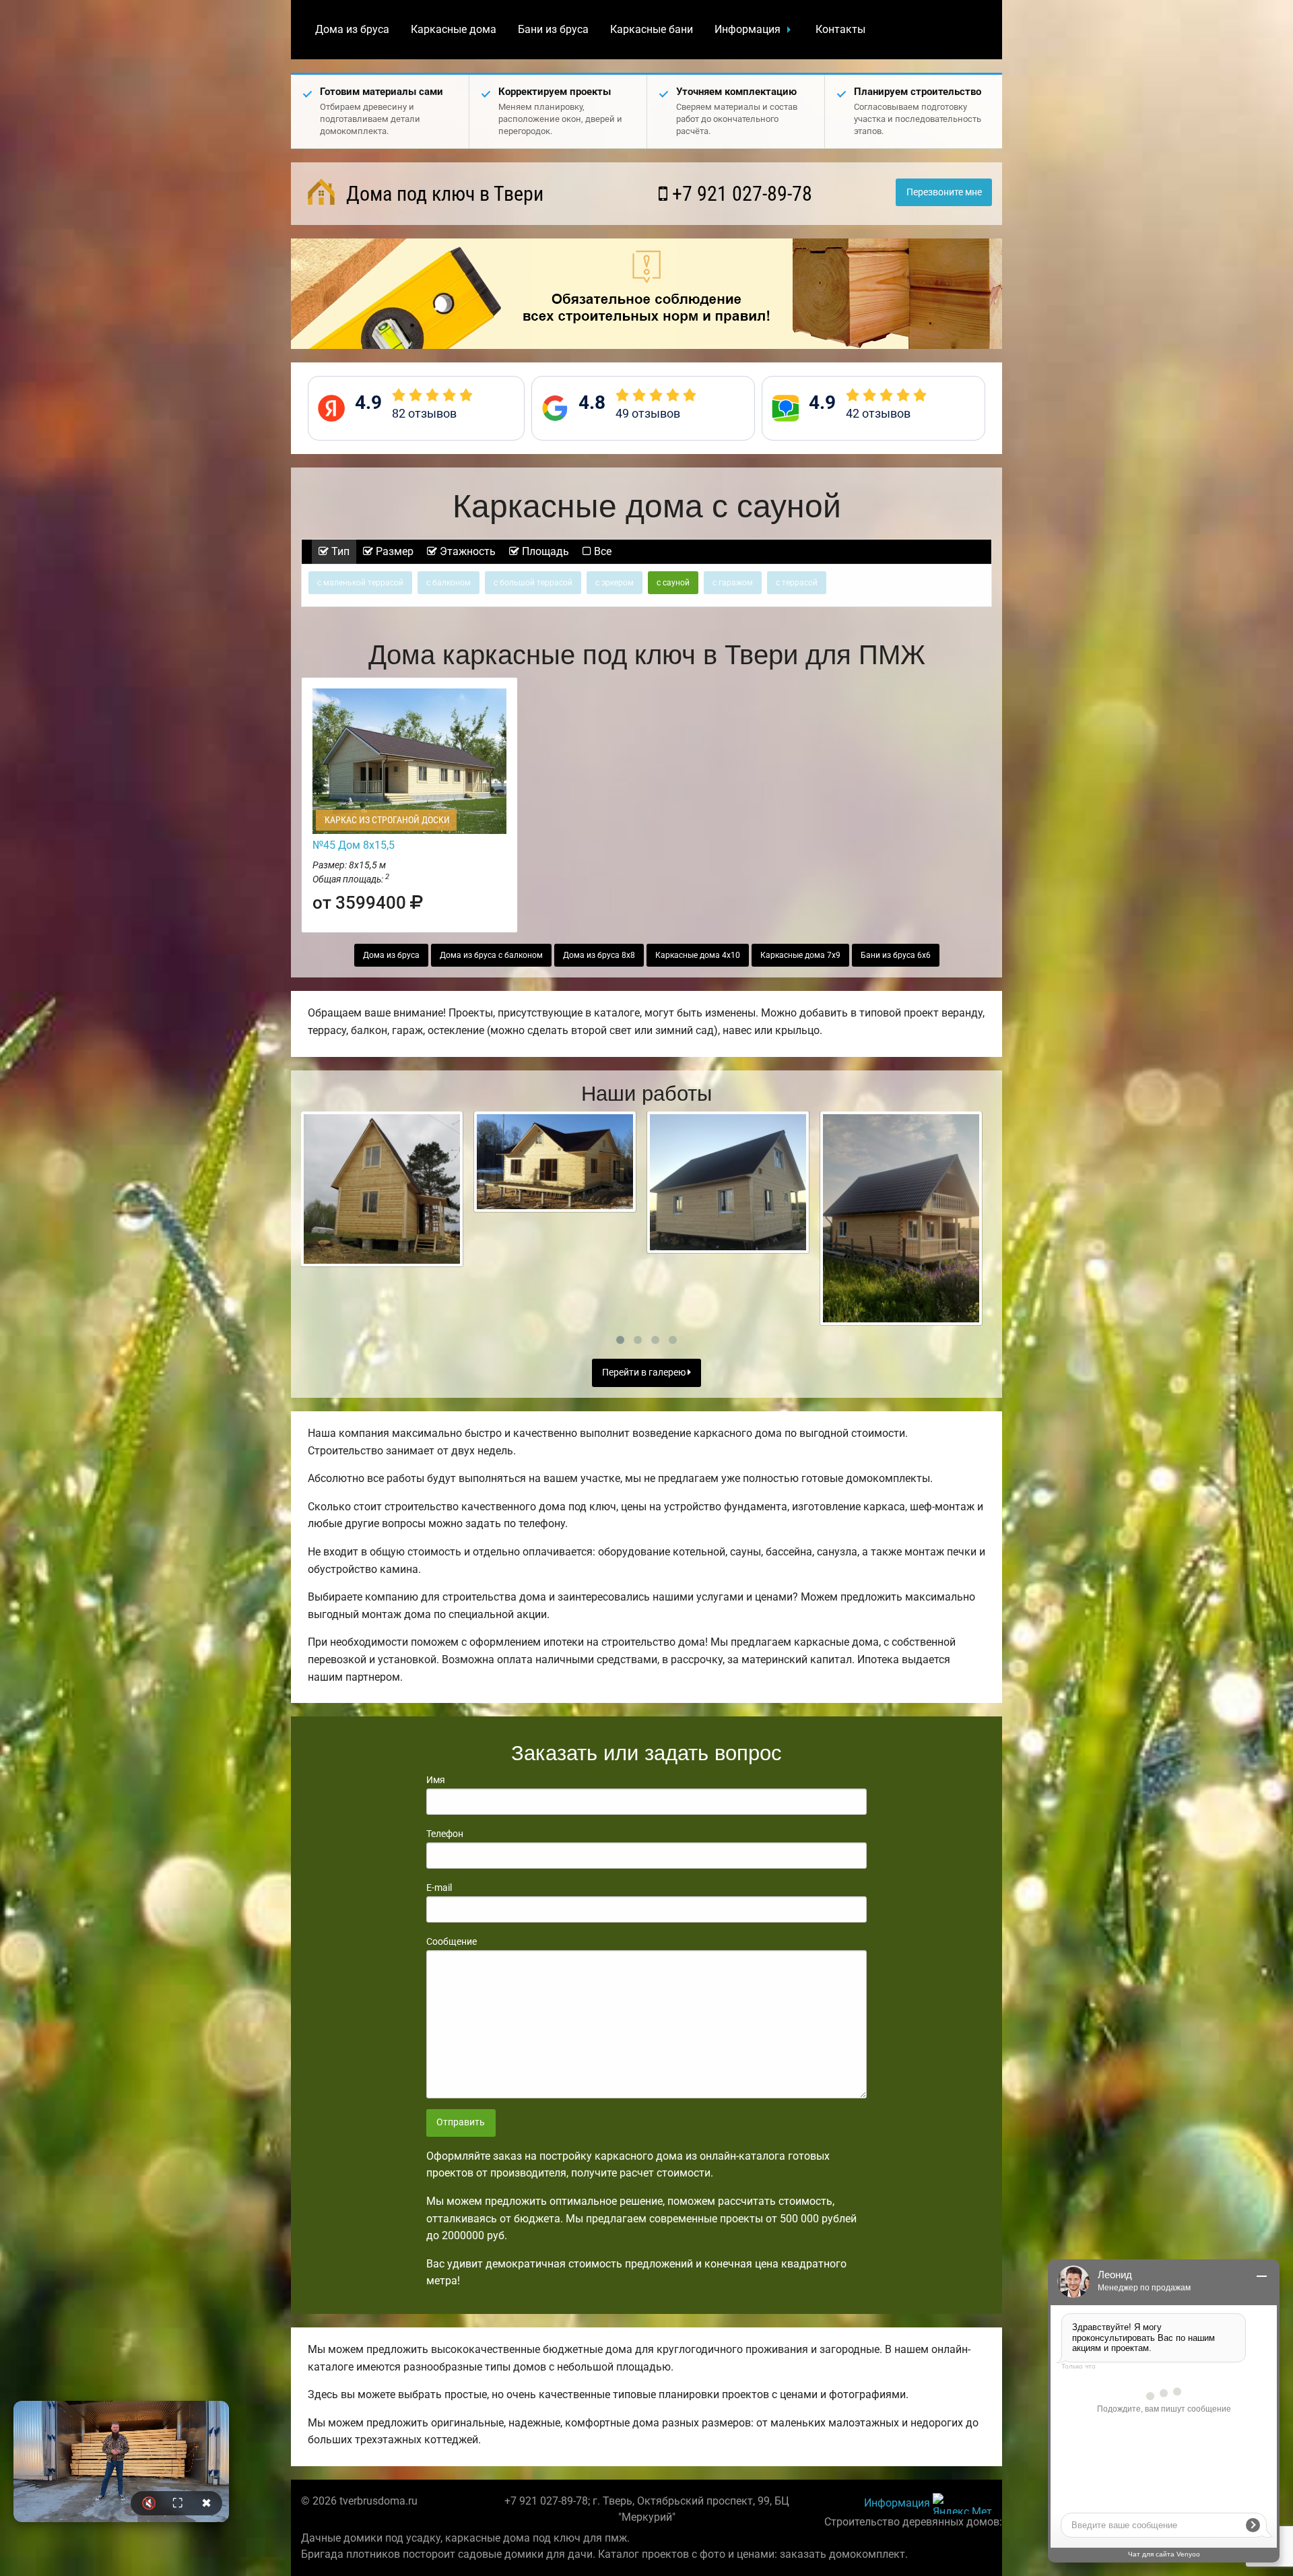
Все (601, 551)
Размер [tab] (393, 551)
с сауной (673, 583)
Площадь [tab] (544, 551)
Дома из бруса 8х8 (599, 955)
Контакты (840, 29)
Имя (436, 1780)
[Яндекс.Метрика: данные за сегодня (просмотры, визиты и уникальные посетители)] (962, 2504)
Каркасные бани (652, 29)
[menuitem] (352, 30)
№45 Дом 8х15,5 (354, 845)
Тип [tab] (339, 551)
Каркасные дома (454, 29)
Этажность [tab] (466, 551)
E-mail (439, 1888)
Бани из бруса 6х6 (896, 955)
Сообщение (452, 1941)
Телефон (445, 1834)
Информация (748, 29)
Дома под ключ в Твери (442, 194)
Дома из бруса (352, 29)
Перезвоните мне (944, 192)
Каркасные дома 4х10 (698, 955)
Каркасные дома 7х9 (800, 955)
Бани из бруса (553, 29)
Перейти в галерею (645, 1373)
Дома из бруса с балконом (491, 955)
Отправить (461, 2122)
